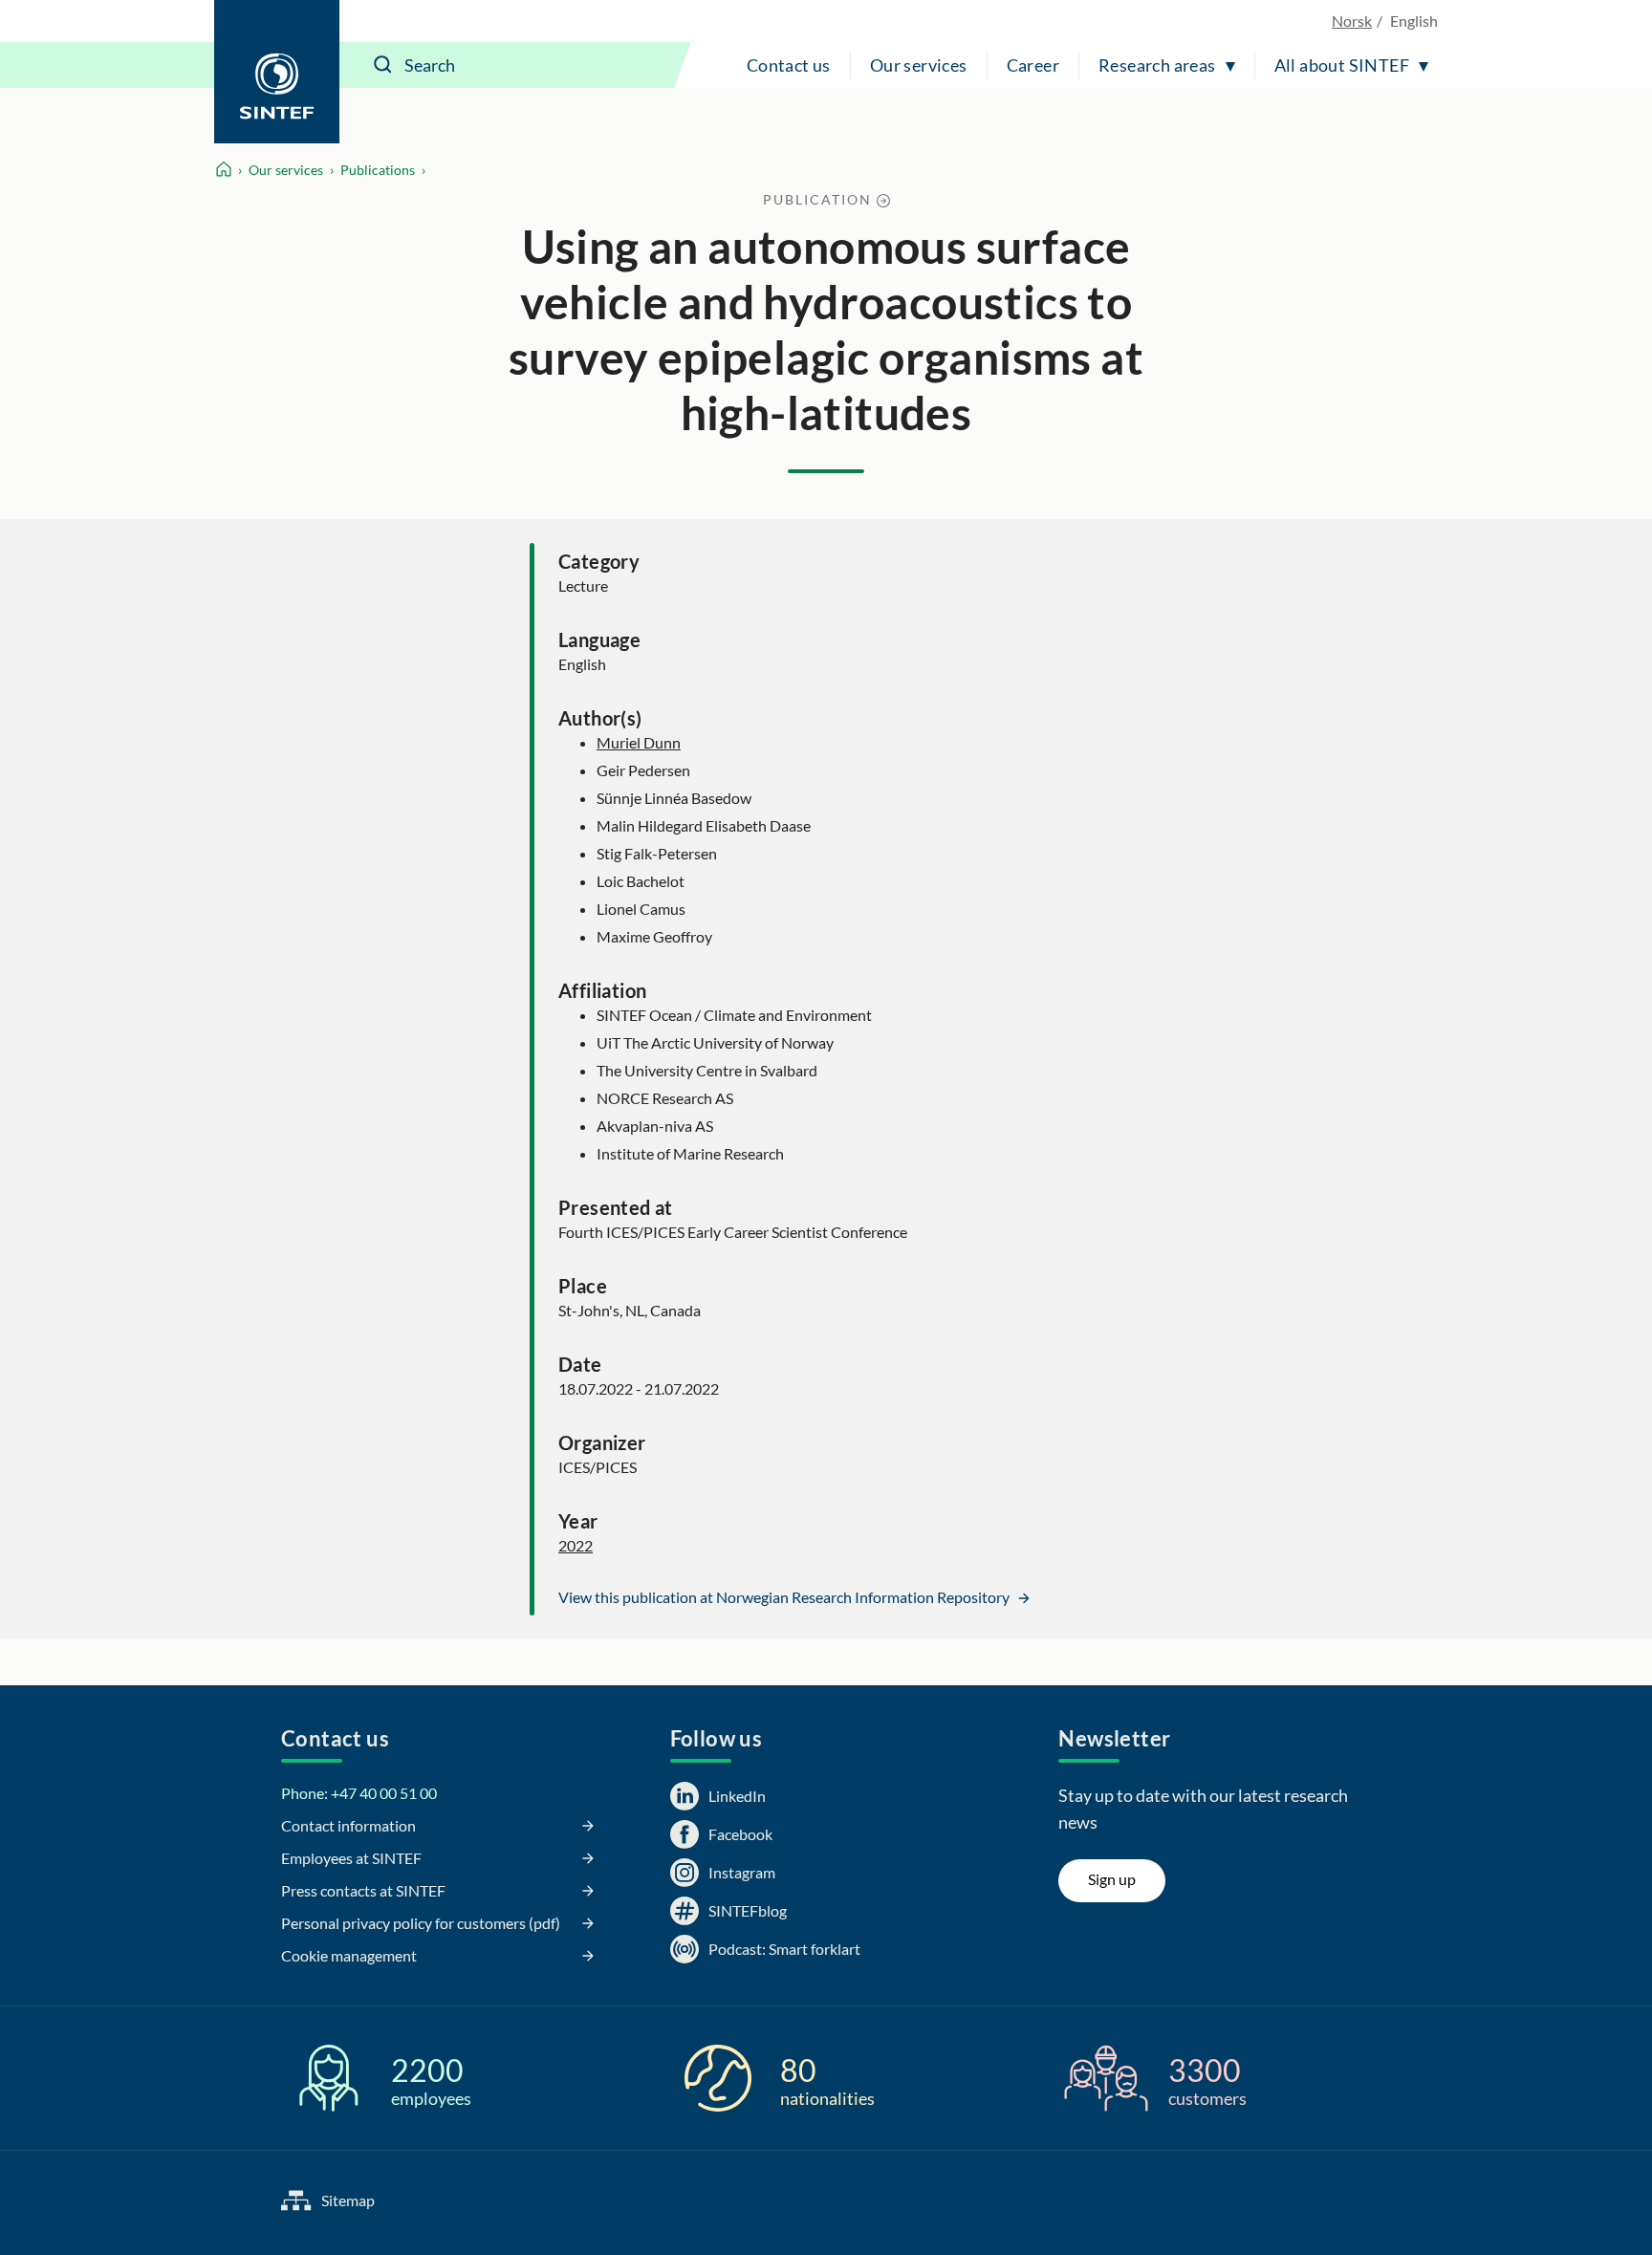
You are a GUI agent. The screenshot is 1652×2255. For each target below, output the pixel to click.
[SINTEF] (277, 72)
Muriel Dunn (639, 742)
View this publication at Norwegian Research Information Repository (785, 1597)
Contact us (789, 65)
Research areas (1157, 65)
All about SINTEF (1342, 65)
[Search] (383, 65)
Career (1033, 65)
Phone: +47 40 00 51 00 (359, 1793)
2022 (576, 1545)
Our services (919, 65)
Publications (378, 170)
